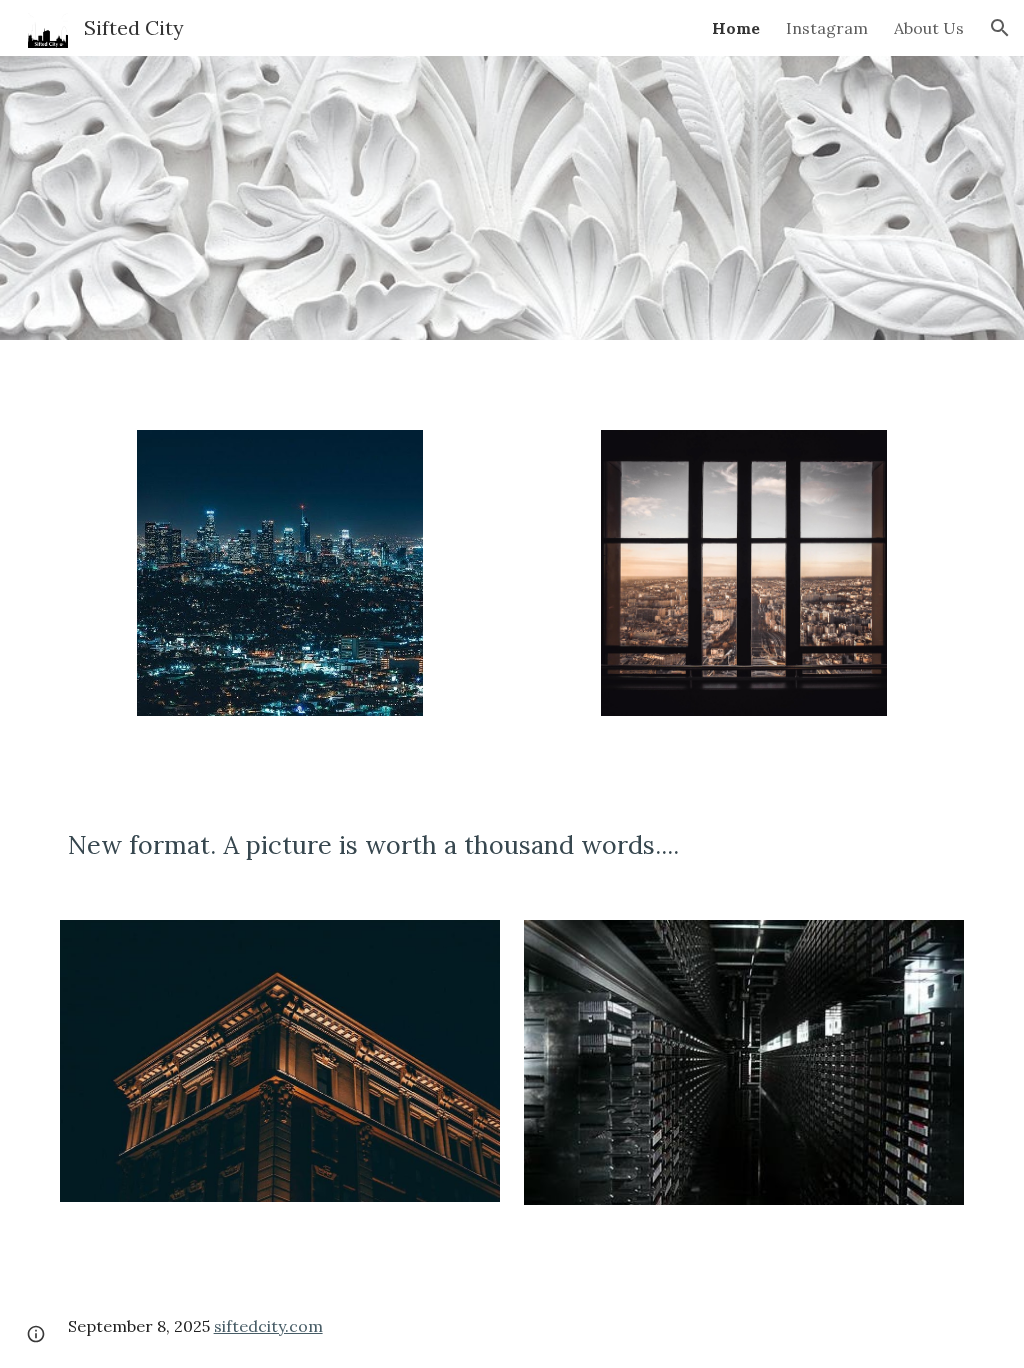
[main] (512, 845)
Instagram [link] (827, 28)
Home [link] (736, 28)
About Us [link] (929, 28)
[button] (1000, 28)
